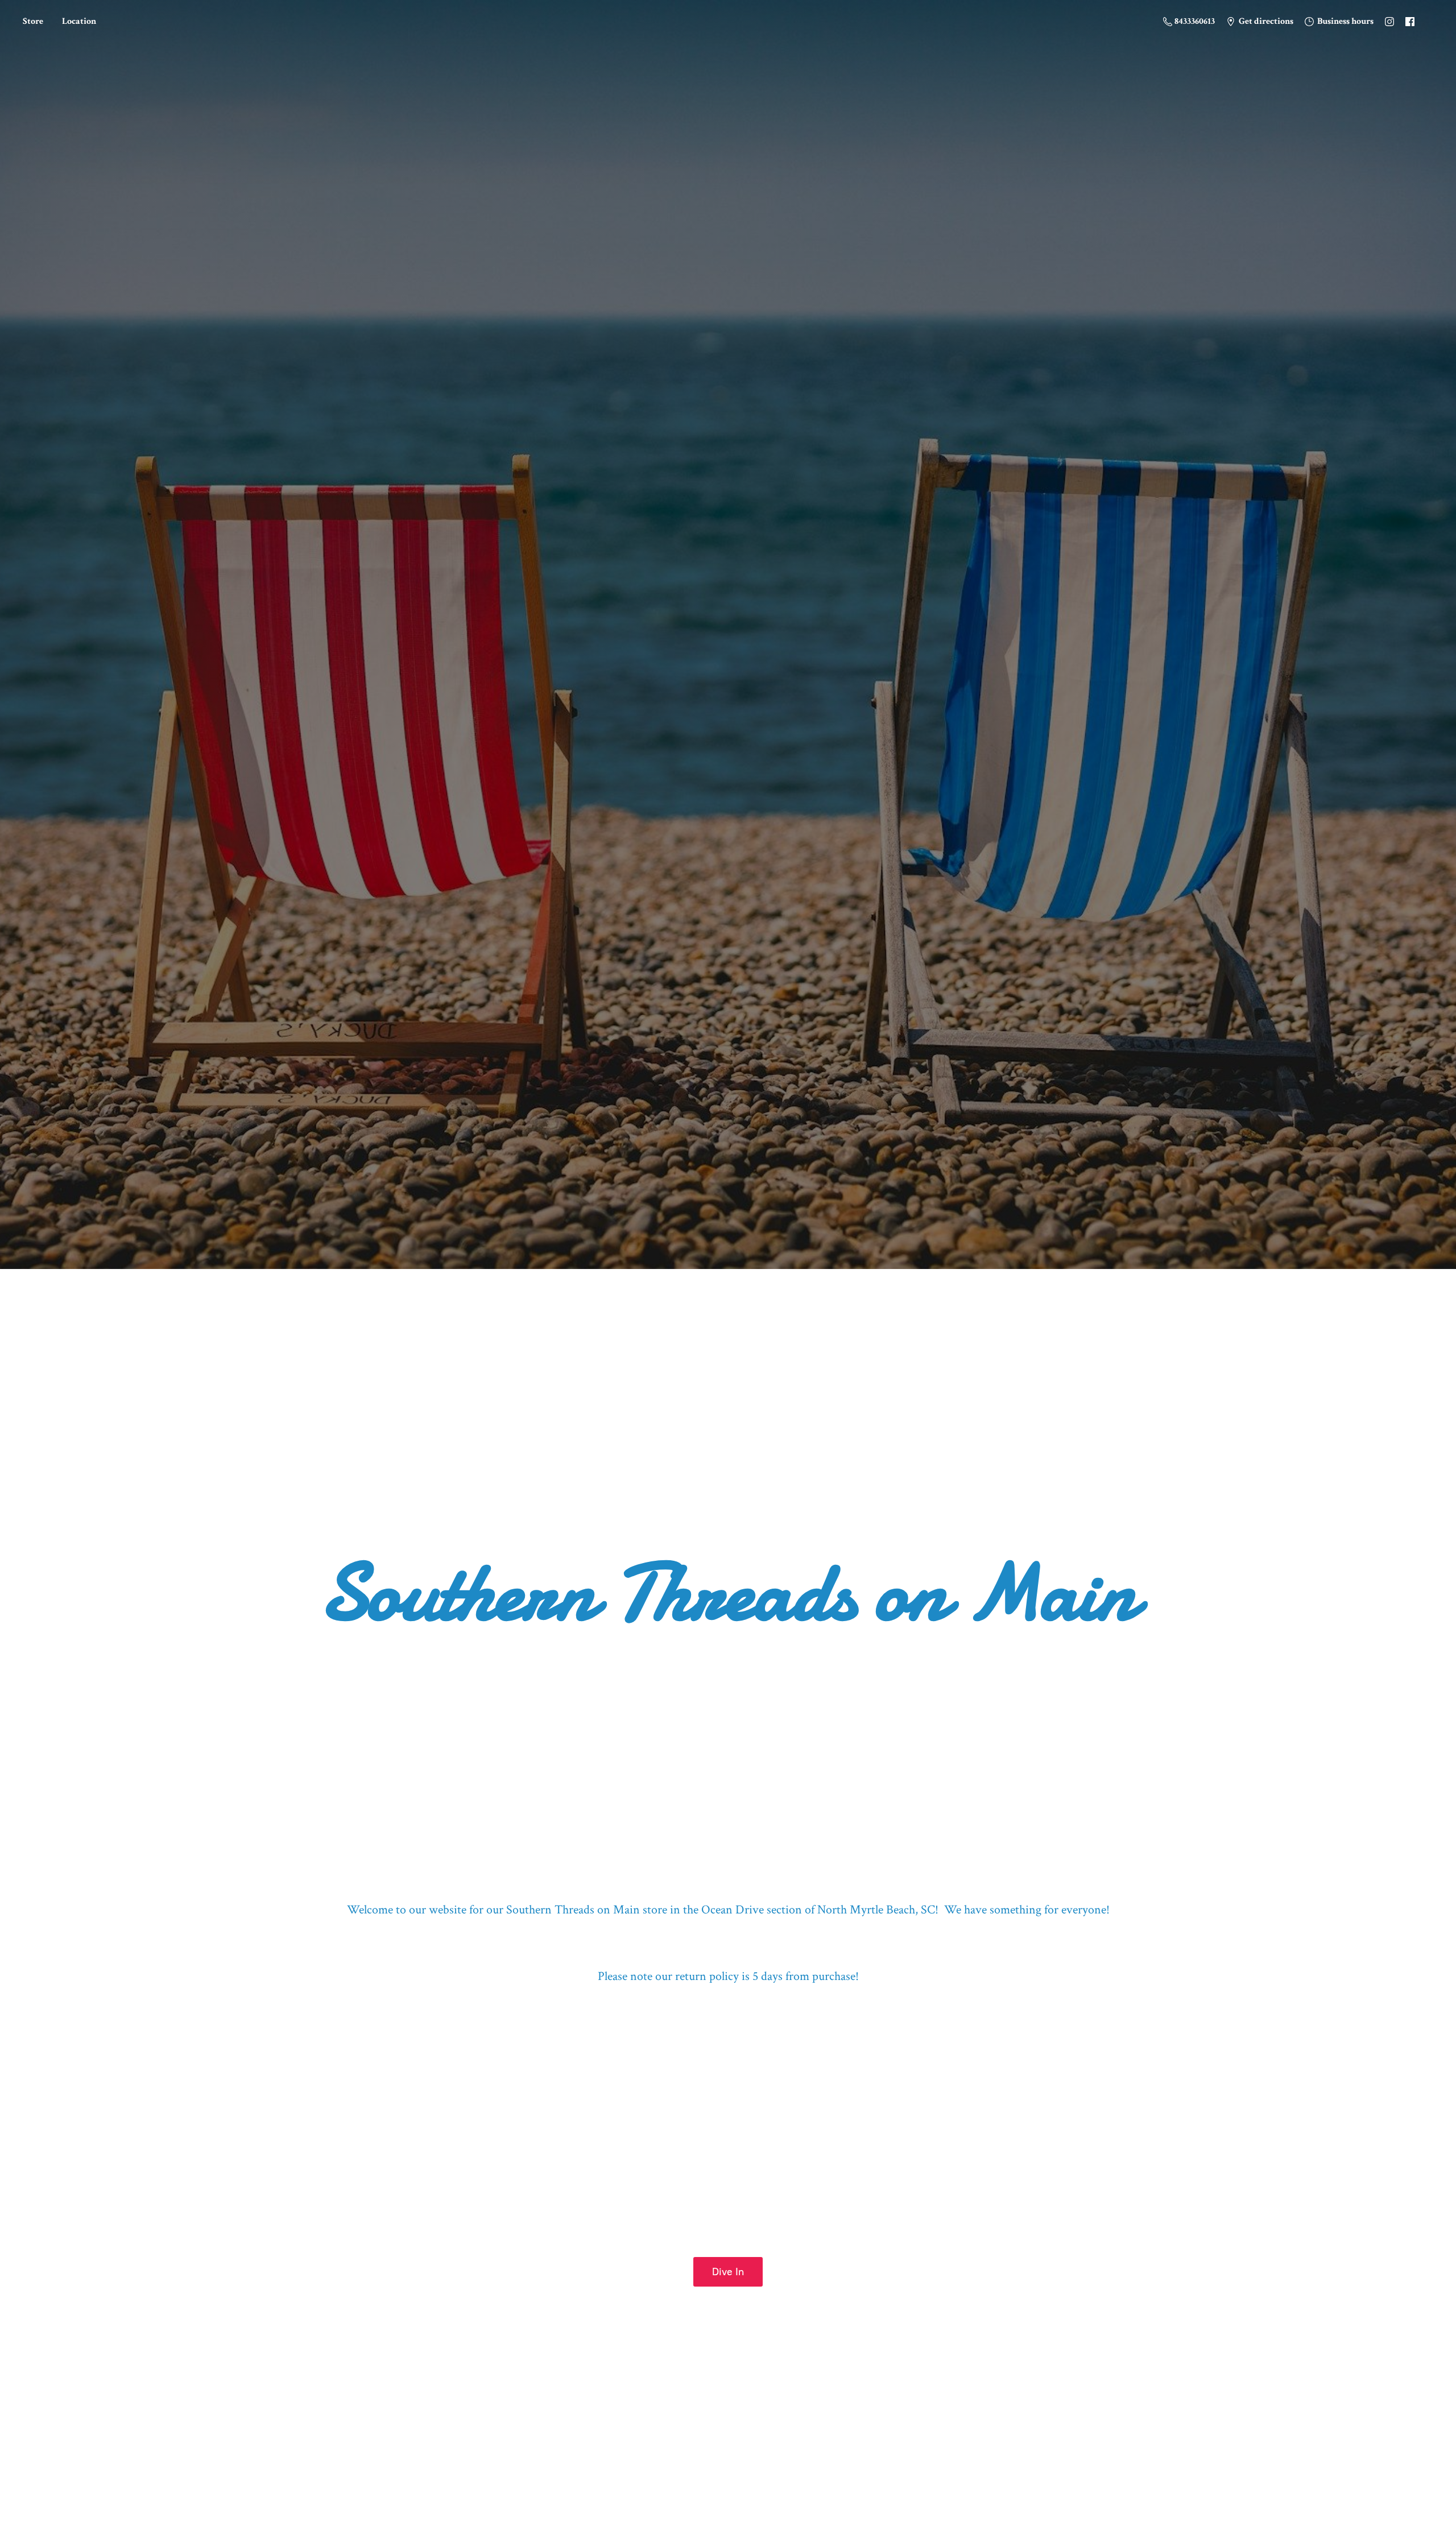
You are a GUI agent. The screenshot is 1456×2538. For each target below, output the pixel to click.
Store (33, 21)
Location (79, 21)
